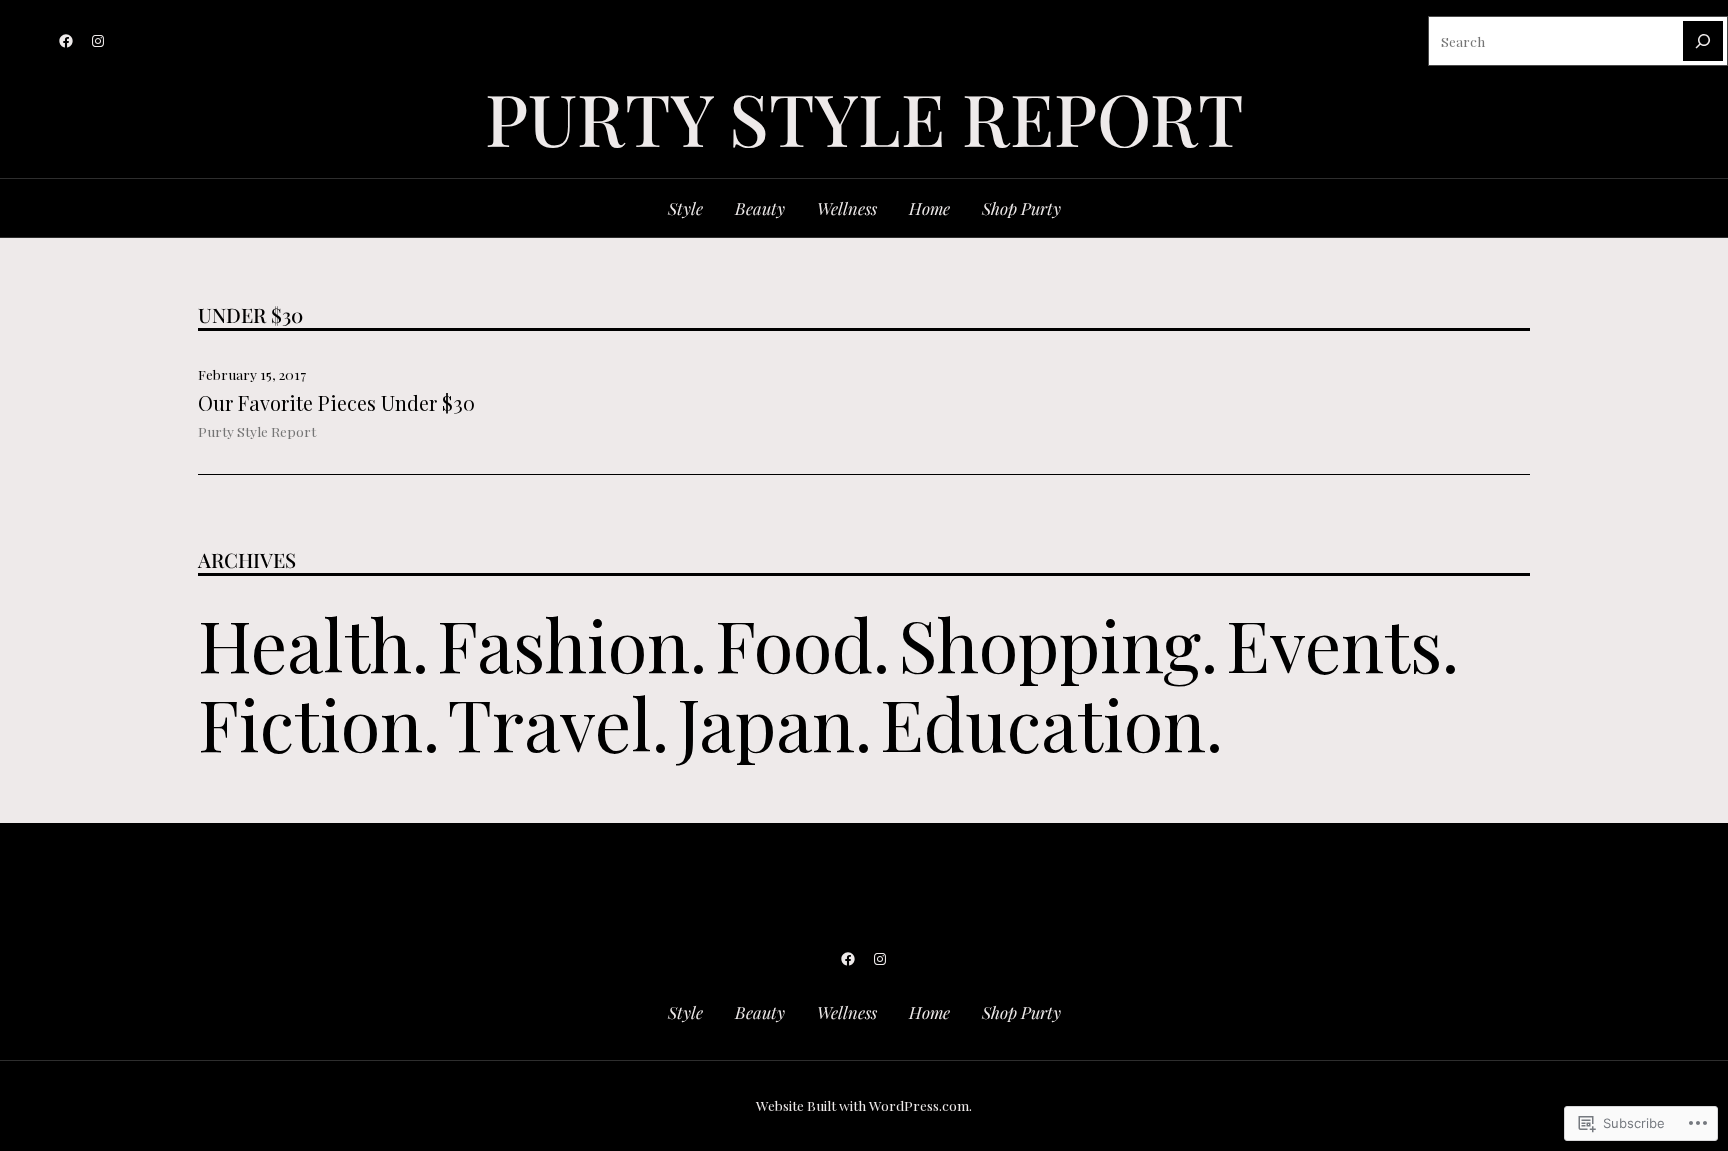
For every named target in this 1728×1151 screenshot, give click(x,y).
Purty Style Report (257, 431)
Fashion (563, 643)
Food (794, 643)
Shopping (1049, 643)
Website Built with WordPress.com (862, 1105)
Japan (766, 722)
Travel (550, 722)
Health (305, 643)
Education (1043, 722)
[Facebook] (66, 41)
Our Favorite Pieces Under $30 (336, 403)
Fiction (310, 722)
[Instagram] (98, 41)
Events (1334, 643)
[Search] (1703, 41)
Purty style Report (864, 117)
